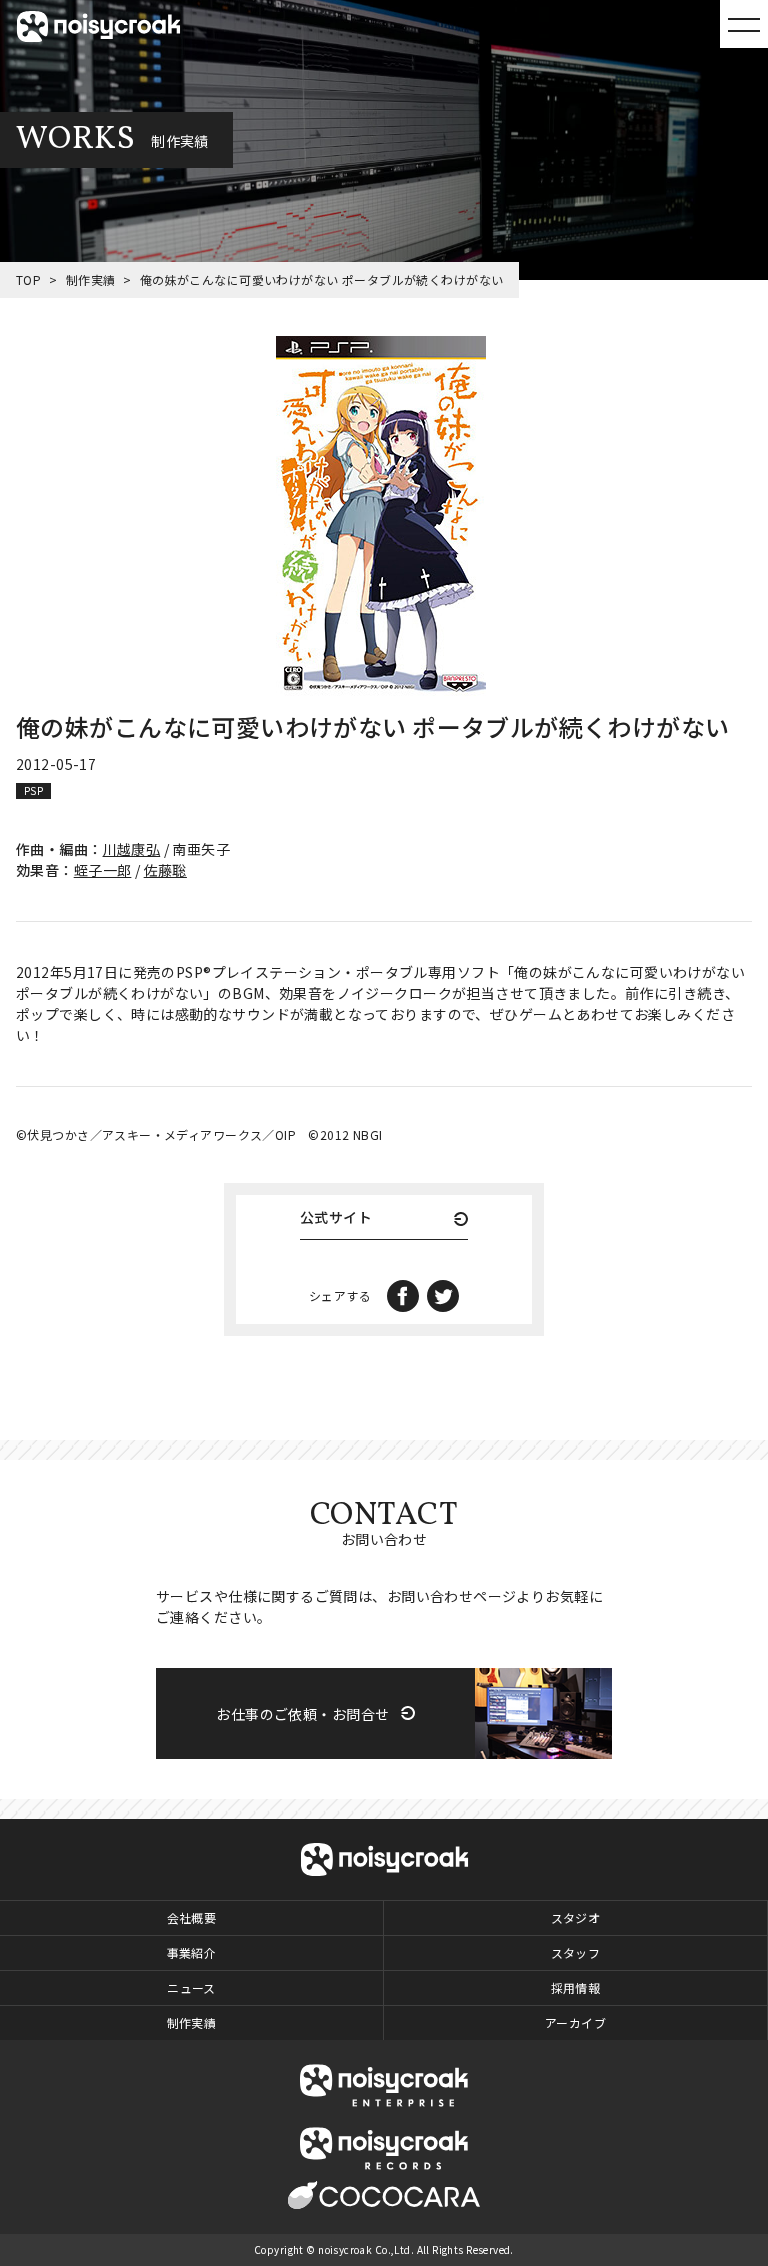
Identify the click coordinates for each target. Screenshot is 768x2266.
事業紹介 (192, 1952)
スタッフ (576, 1952)
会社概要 (192, 1917)
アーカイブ (575, 2022)
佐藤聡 (165, 870)
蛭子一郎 (103, 870)
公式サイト (336, 1218)
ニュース (191, 1987)
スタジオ (576, 1917)
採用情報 (576, 1987)
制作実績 (91, 279)
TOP (28, 279)
